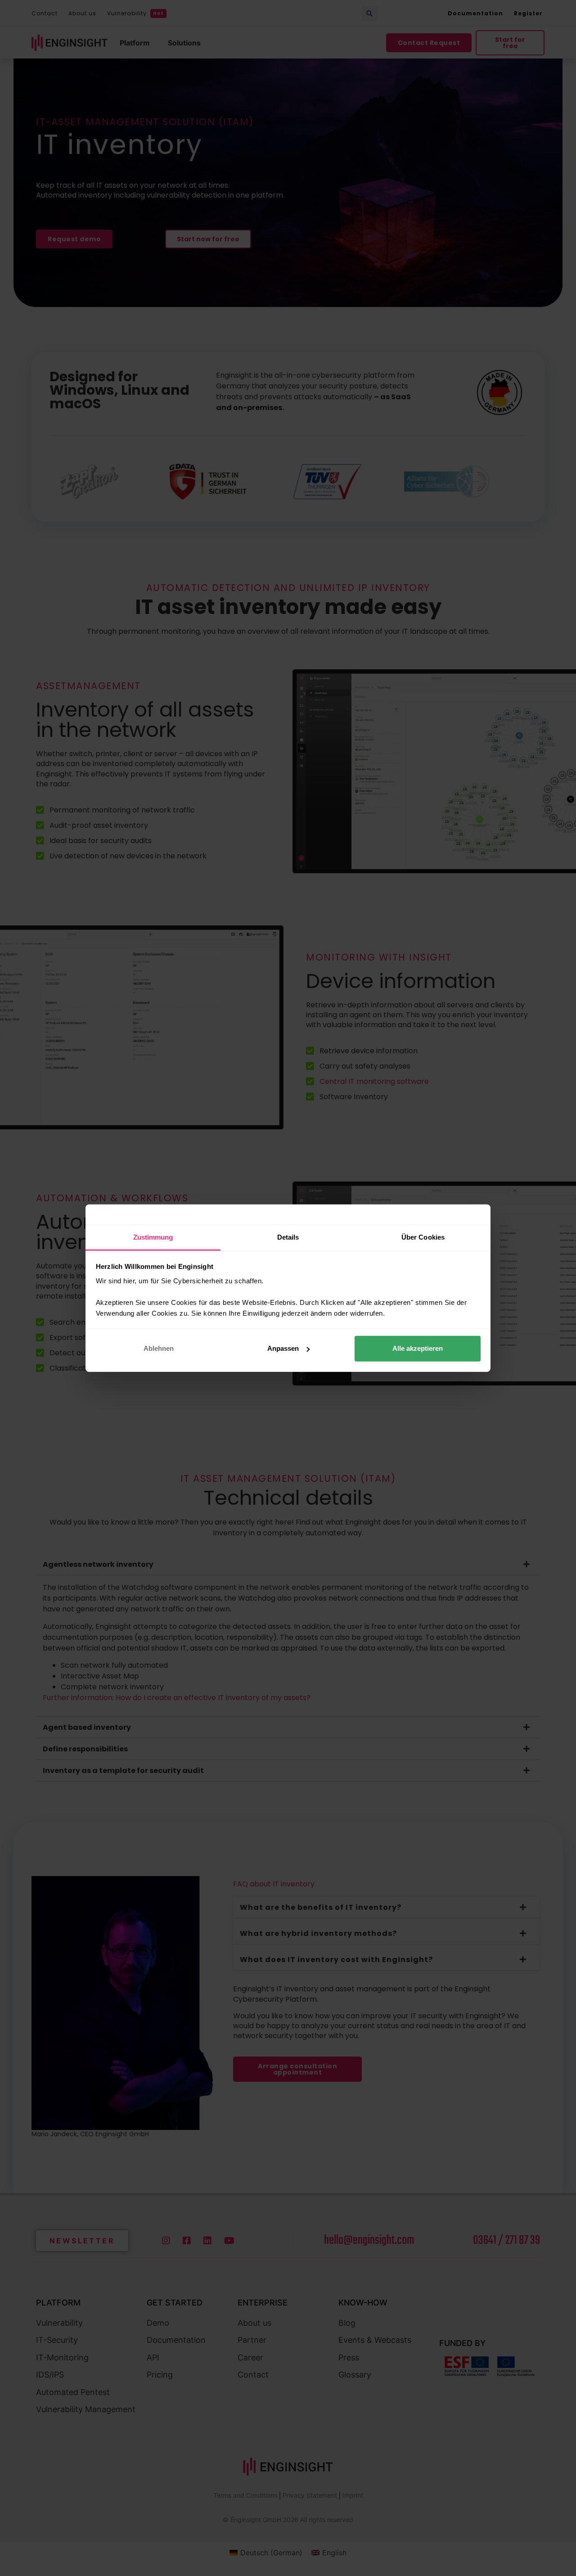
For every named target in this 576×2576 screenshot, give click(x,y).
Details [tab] (288, 1237)
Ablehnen (159, 1348)
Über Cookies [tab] (423, 1237)
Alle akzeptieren (418, 1348)
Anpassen (283, 1348)
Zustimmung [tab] (153, 1237)
